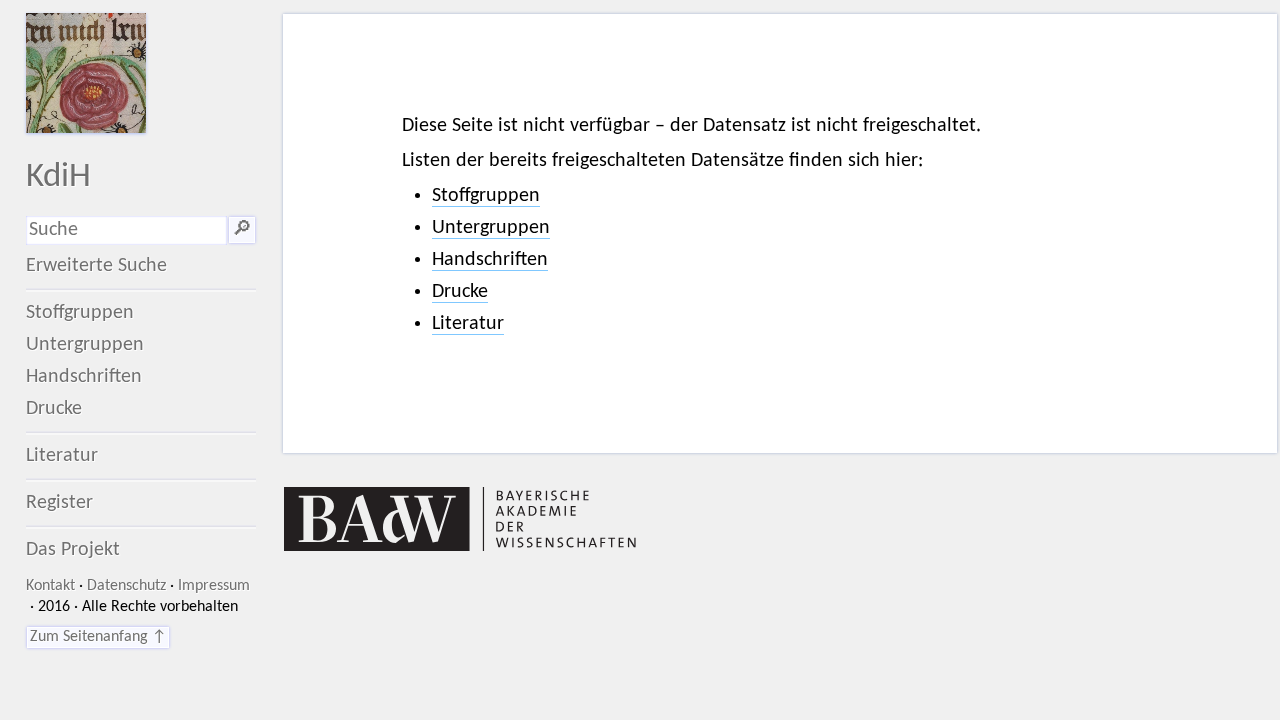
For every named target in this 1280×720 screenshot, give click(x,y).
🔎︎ (242, 230)
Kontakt (50, 586)
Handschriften (84, 377)
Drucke (54, 409)
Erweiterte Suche (96, 266)
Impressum (214, 586)
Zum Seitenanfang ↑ (98, 637)
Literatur (62, 456)
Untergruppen (85, 345)
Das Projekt (73, 550)
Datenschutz (126, 586)
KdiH (58, 177)
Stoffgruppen (80, 313)
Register (59, 503)
